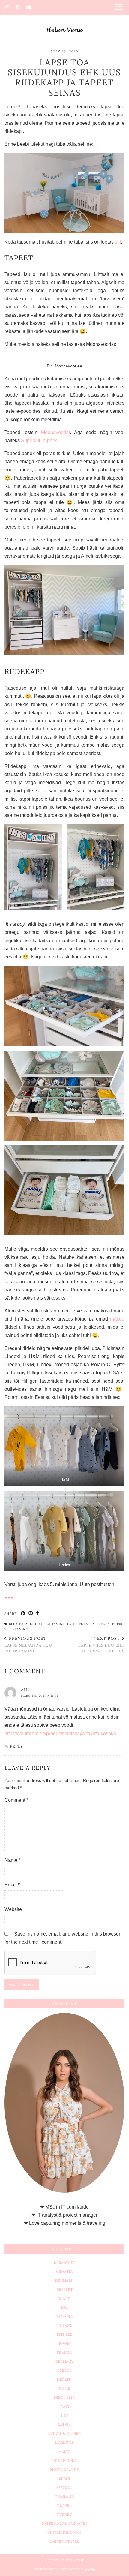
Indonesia (64, 2398)
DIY (64, 2308)
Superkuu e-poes (39, 441)
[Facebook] (18, 7)
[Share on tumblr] (38, 1613)
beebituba (18, 1624)
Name (12, 1860)
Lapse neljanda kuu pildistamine (28, 1645)
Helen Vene (72, 2560)
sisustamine (16, 1629)
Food (64, 2344)
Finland (64, 2326)
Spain (65, 2479)
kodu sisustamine (47, 1624)
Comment (16, 1800)
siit (118, 242)
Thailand (64, 2497)
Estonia (65, 2317)
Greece (64, 2371)
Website (13, 1909)
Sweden (65, 2488)
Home (65, 2389)
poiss (117, 1624)
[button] (121, 8)
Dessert (65, 2290)
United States (64, 2542)
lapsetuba (100, 1624)
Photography (64, 2470)
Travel (64, 2506)
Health (64, 2380)
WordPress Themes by (65, 2569)
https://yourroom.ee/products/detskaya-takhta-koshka (60, 1733)
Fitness (65, 2335)
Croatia (64, 2272)
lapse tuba (78, 1624)
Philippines (64, 2461)
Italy (65, 2407)
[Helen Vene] (64, 21)
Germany (65, 2362)
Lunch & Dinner (65, 2434)
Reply (16, 1746)
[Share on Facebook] (23, 1613)
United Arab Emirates (65, 2524)
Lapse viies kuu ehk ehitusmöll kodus (101, 1645)
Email (12, 1885)
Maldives (65, 2443)
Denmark (64, 2281)
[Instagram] (7, 7)
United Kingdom (64, 2533)
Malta (65, 2452)
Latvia (64, 2425)
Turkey (64, 2515)
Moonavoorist (55, 432)
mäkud (117, 1319)
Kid (65, 2416)
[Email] (29, 7)
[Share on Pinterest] (31, 1613)
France (64, 2353)
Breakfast (65, 2263)
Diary (64, 2299)
